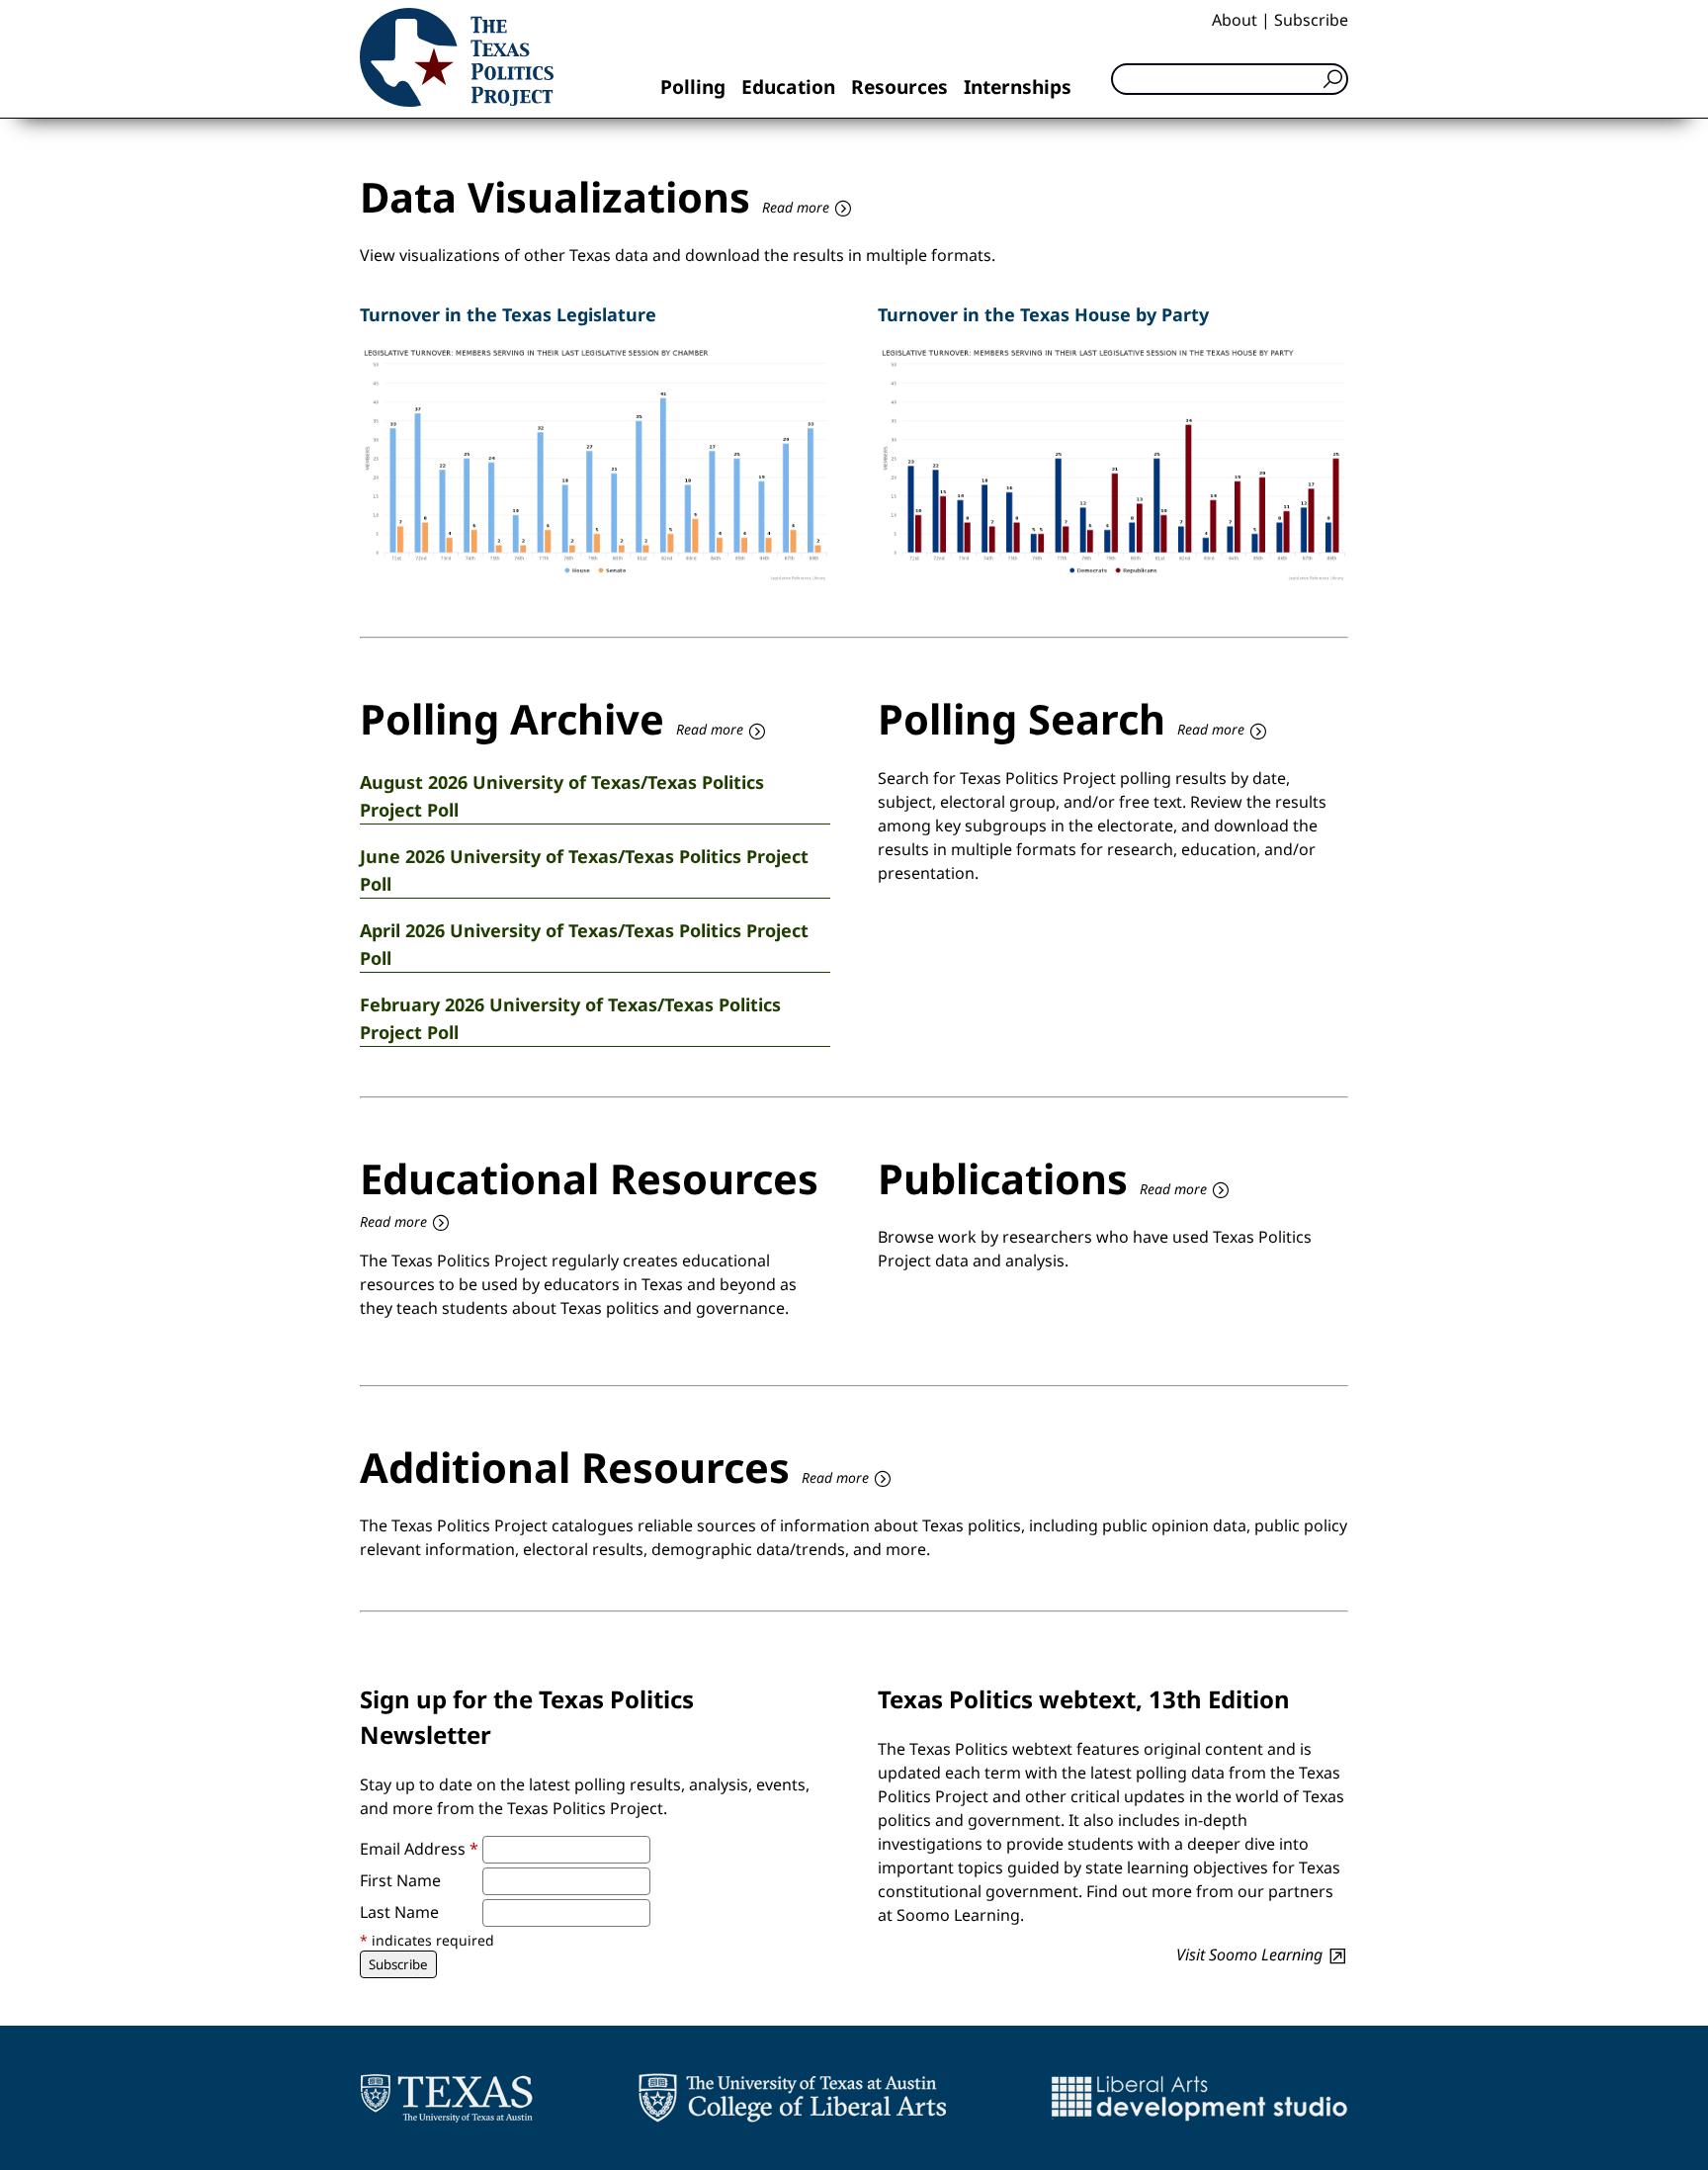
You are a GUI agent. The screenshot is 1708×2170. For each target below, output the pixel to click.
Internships (1018, 87)
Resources (899, 87)
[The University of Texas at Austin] (446, 2098)
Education (788, 87)
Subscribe (1311, 20)
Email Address (419, 1849)
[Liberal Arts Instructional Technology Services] (1199, 2098)
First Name (400, 1880)
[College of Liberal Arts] (792, 2098)
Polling (693, 87)
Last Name (399, 1912)
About (1235, 20)
